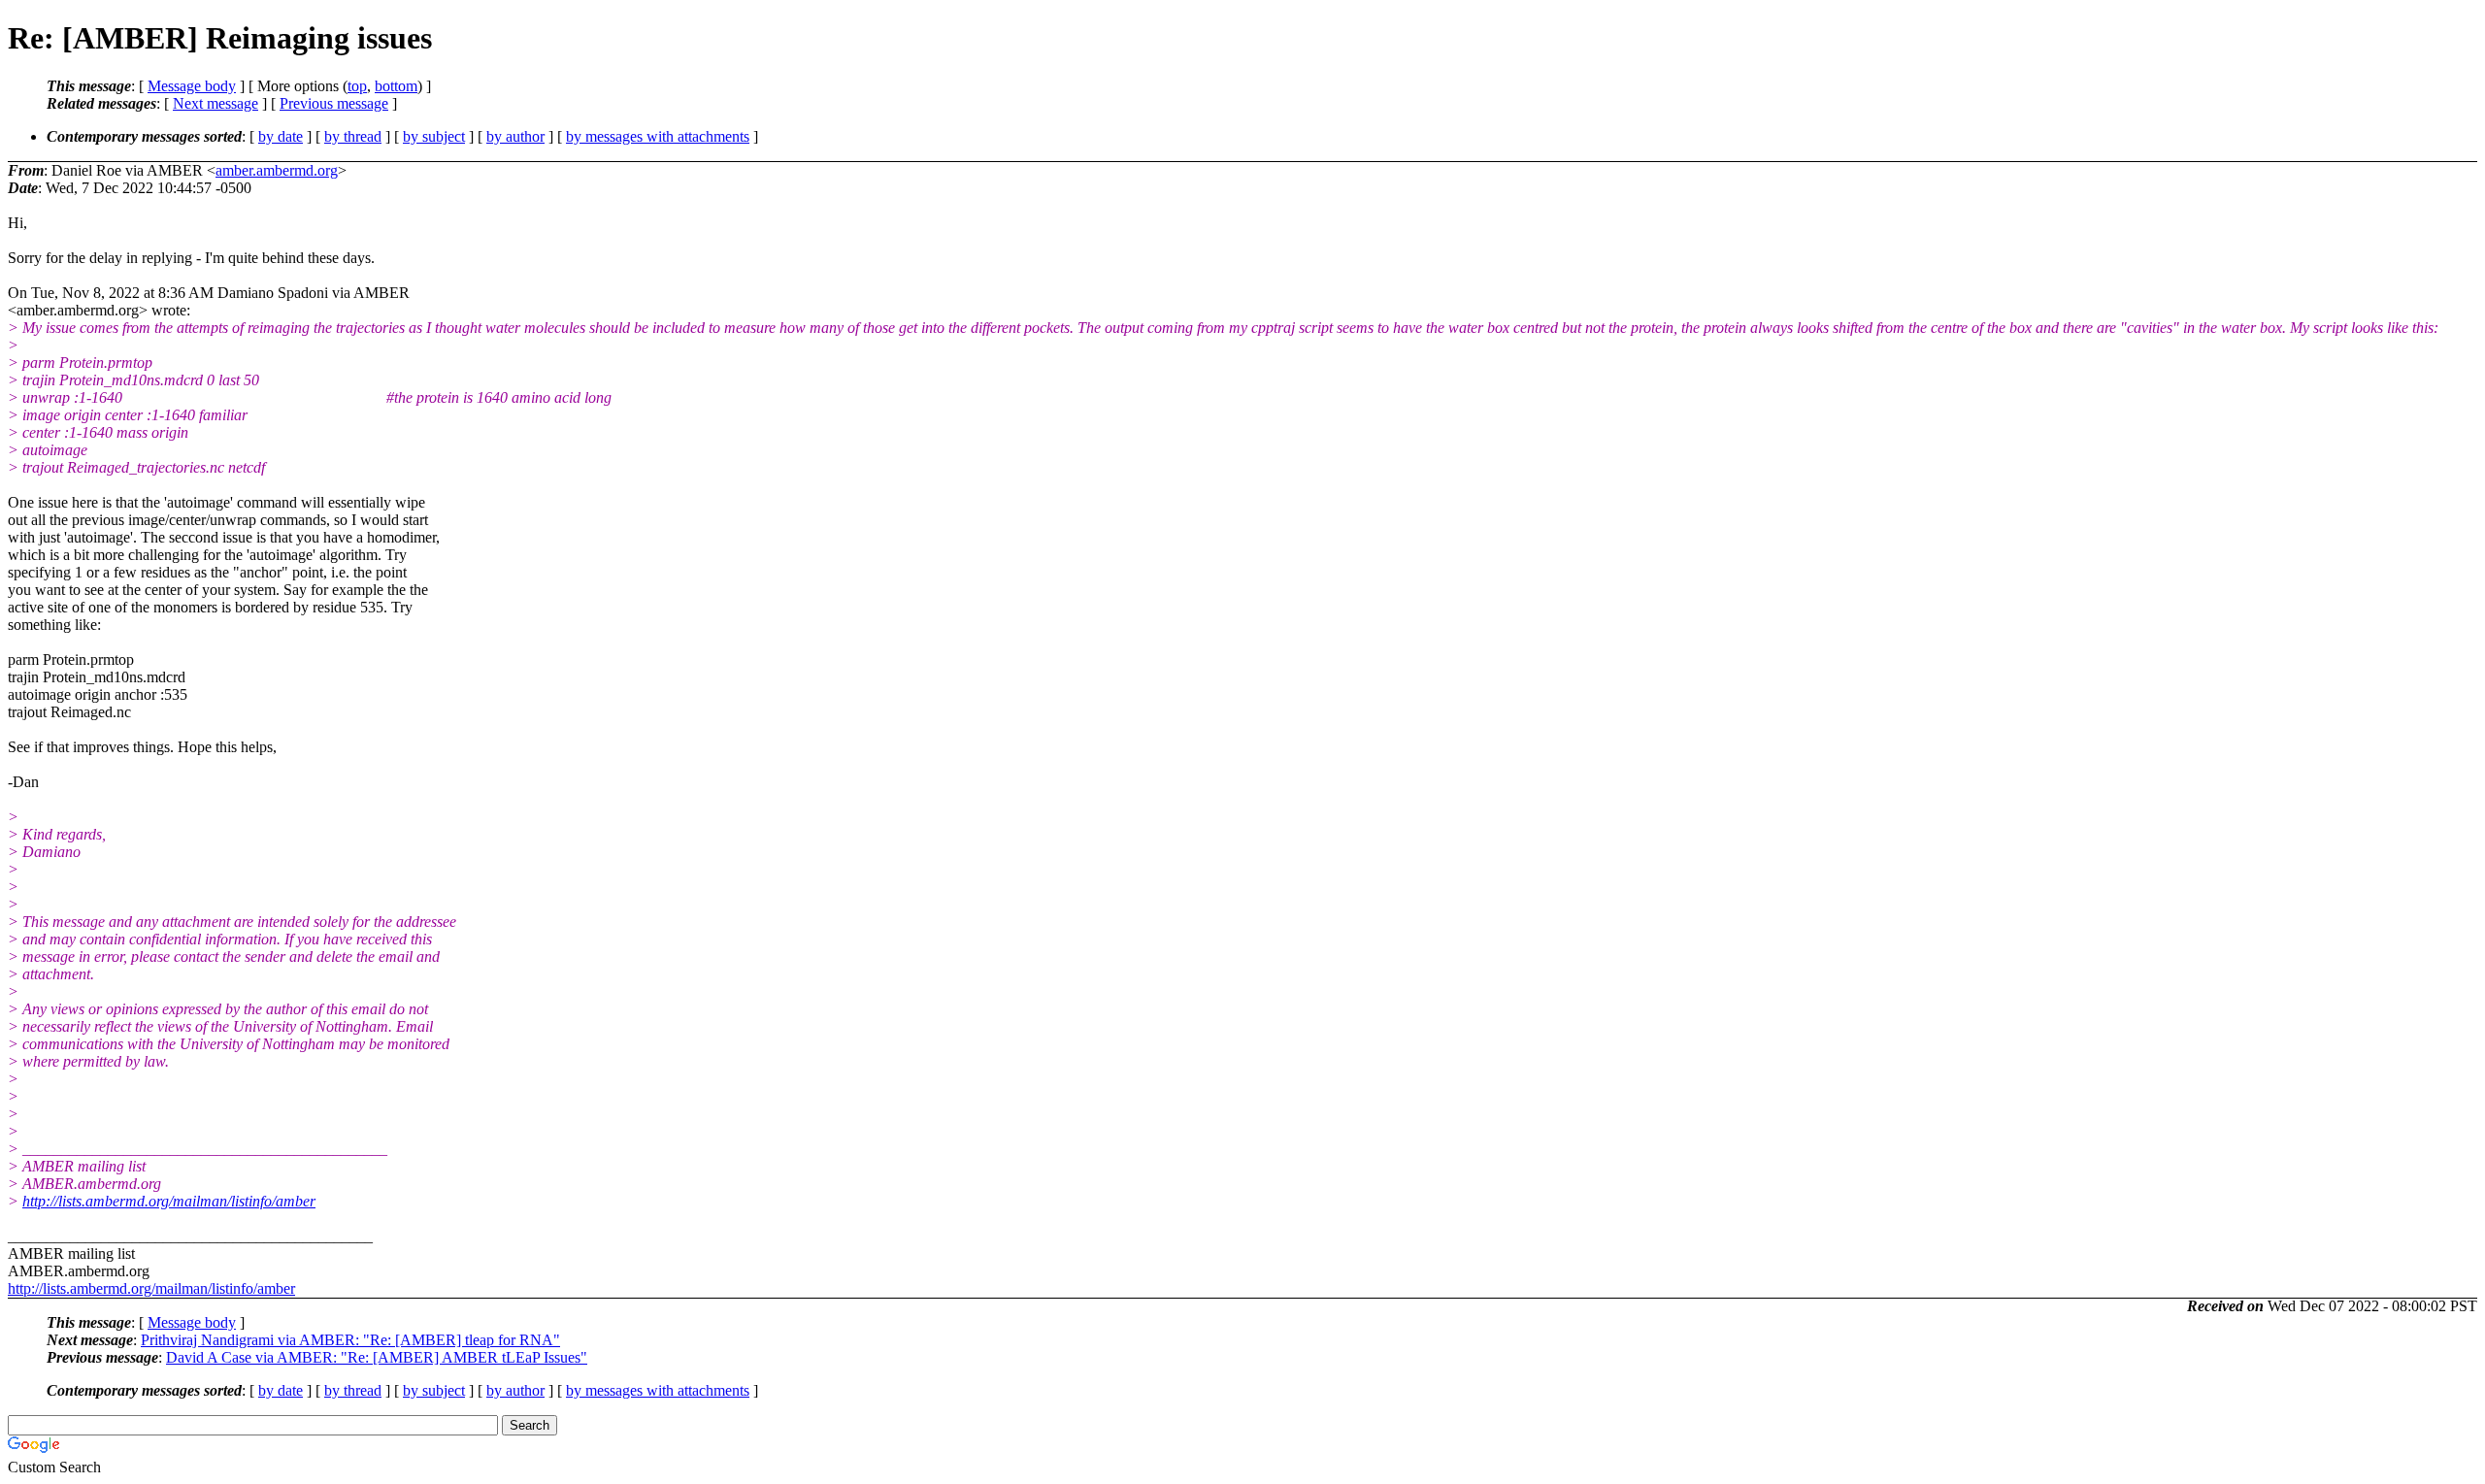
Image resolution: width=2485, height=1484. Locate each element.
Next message (215, 103)
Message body (192, 86)
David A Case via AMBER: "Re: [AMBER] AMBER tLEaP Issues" (377, 1357)
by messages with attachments (658, 136)
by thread (353, 136)
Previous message (334, 103)
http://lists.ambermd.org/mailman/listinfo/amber (169, 1201)
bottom (396, 86)
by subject (434, 136)
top (357, 86)
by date (281, 136)
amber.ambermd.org (277, 170)
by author (515, 136)
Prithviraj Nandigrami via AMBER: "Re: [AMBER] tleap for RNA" (350, 1340)
